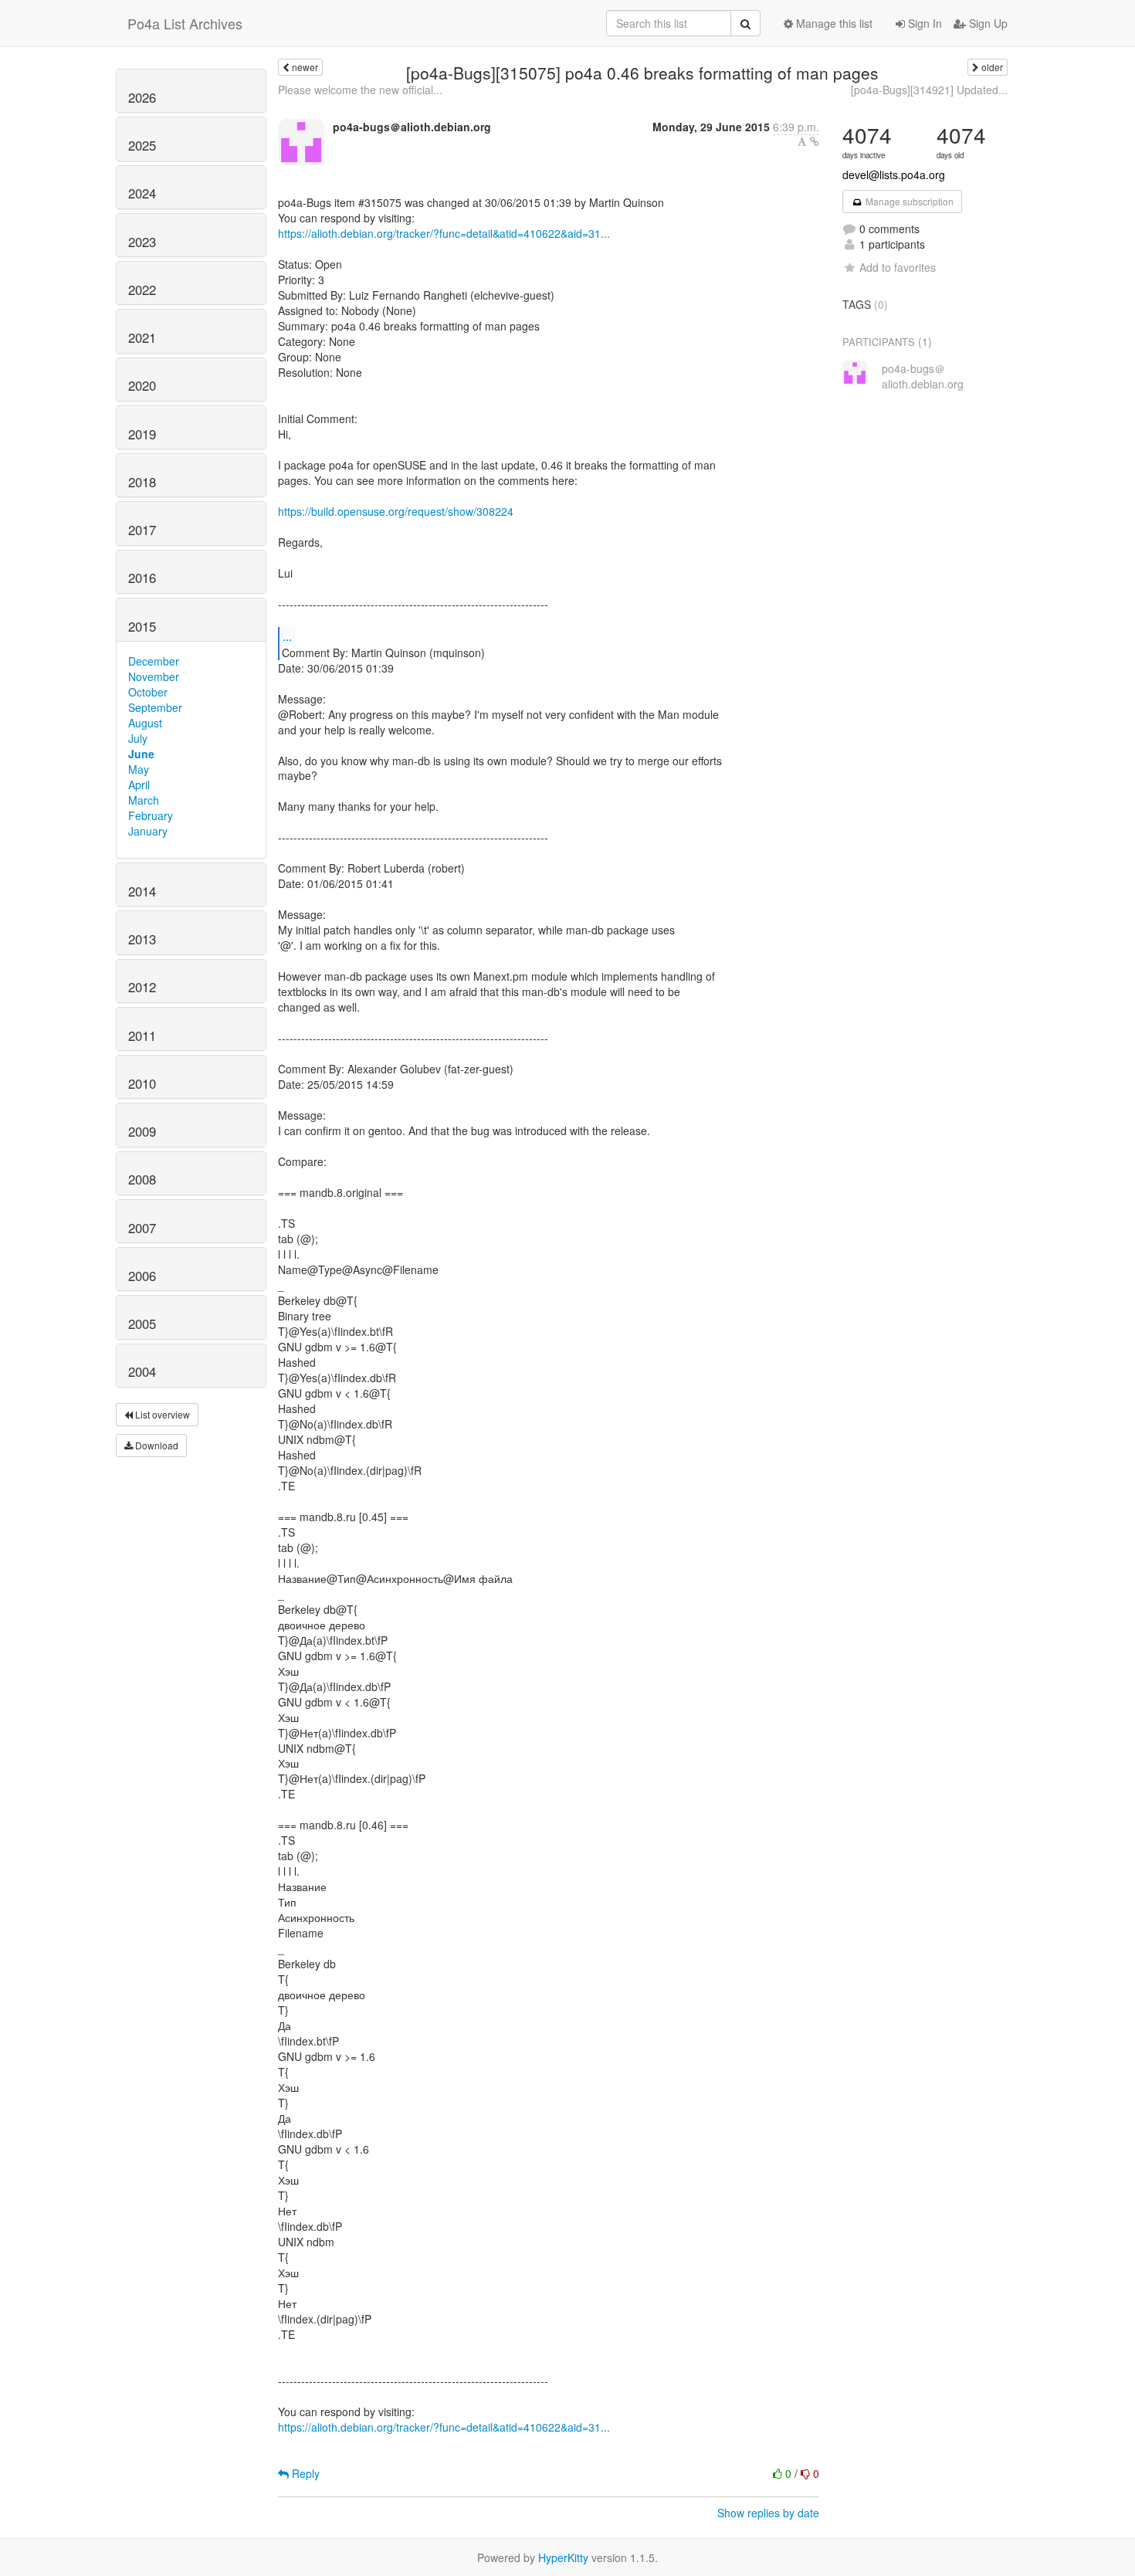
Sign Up (987, 23)
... (287, 636)
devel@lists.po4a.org (894, 175)
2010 (142, 1083)
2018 (142, 482)
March (144, 800)
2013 (142, 939)
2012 (142, 987)
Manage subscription (908, 201)
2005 (142, 1324)
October (148, 692)
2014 (142, 891)
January (148, 831)
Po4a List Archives (185, 23)
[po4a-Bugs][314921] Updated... (929, 90)
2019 (142, 434)
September (155, 707)
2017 (142, 530)
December (154, 661)
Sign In (923, 23)
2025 (142, 145)
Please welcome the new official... (360, 90)
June (141, 754)
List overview (161, 1414)
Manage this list (833, 23)
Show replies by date (768, 2513)
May (139, 769)
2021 (142, 337)
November (154, 676)
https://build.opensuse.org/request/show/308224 (396, 511)
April (139, 785)
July (138, 738)
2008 (142, 1179)
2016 (142, 578)
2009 (142, 1131)
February (151, 815)
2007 (142, 1228)
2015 (142, 626)
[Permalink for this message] (815, 141)
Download (156, 1445)
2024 (142, 193)
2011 (142, 1035)
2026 (142, 97)
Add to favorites (898, 267)
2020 (142, 385)
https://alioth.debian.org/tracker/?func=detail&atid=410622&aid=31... (444, 233)
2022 (142, 290)
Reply (304, 2473)
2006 (142, 1276)
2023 (142, 242)
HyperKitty (563, 2557)
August (145, 723)
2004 (142, 1371)
